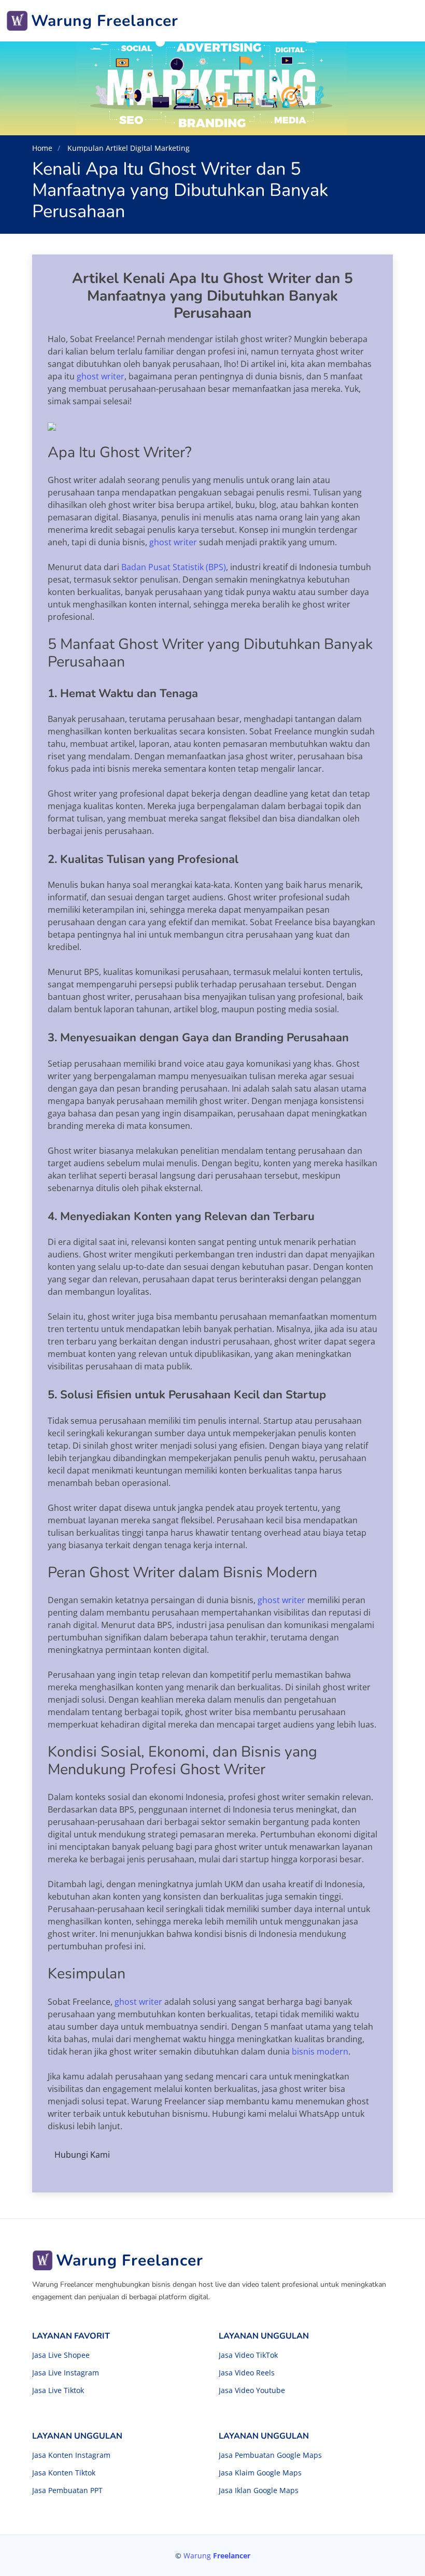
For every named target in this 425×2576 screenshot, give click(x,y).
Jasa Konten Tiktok (64, 2473)
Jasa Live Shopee (61, 2355)
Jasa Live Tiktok (58, 2390)
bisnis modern (320, 2051)
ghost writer (101, 376)
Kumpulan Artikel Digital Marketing (127, 148)
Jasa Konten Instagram (71, 2455)
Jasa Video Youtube (252, 2390)
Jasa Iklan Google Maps (259, 2490)
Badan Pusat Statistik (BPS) (174, 567)
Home (42, 148)
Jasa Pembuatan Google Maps (270, 2455)
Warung (217, 2556)
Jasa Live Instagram (66, 2373)
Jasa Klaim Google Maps (260, 2473)
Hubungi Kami (82, 2155)
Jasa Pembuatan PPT (67, 2490)
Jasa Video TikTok (248, 2355)
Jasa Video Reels (247, 2373)
